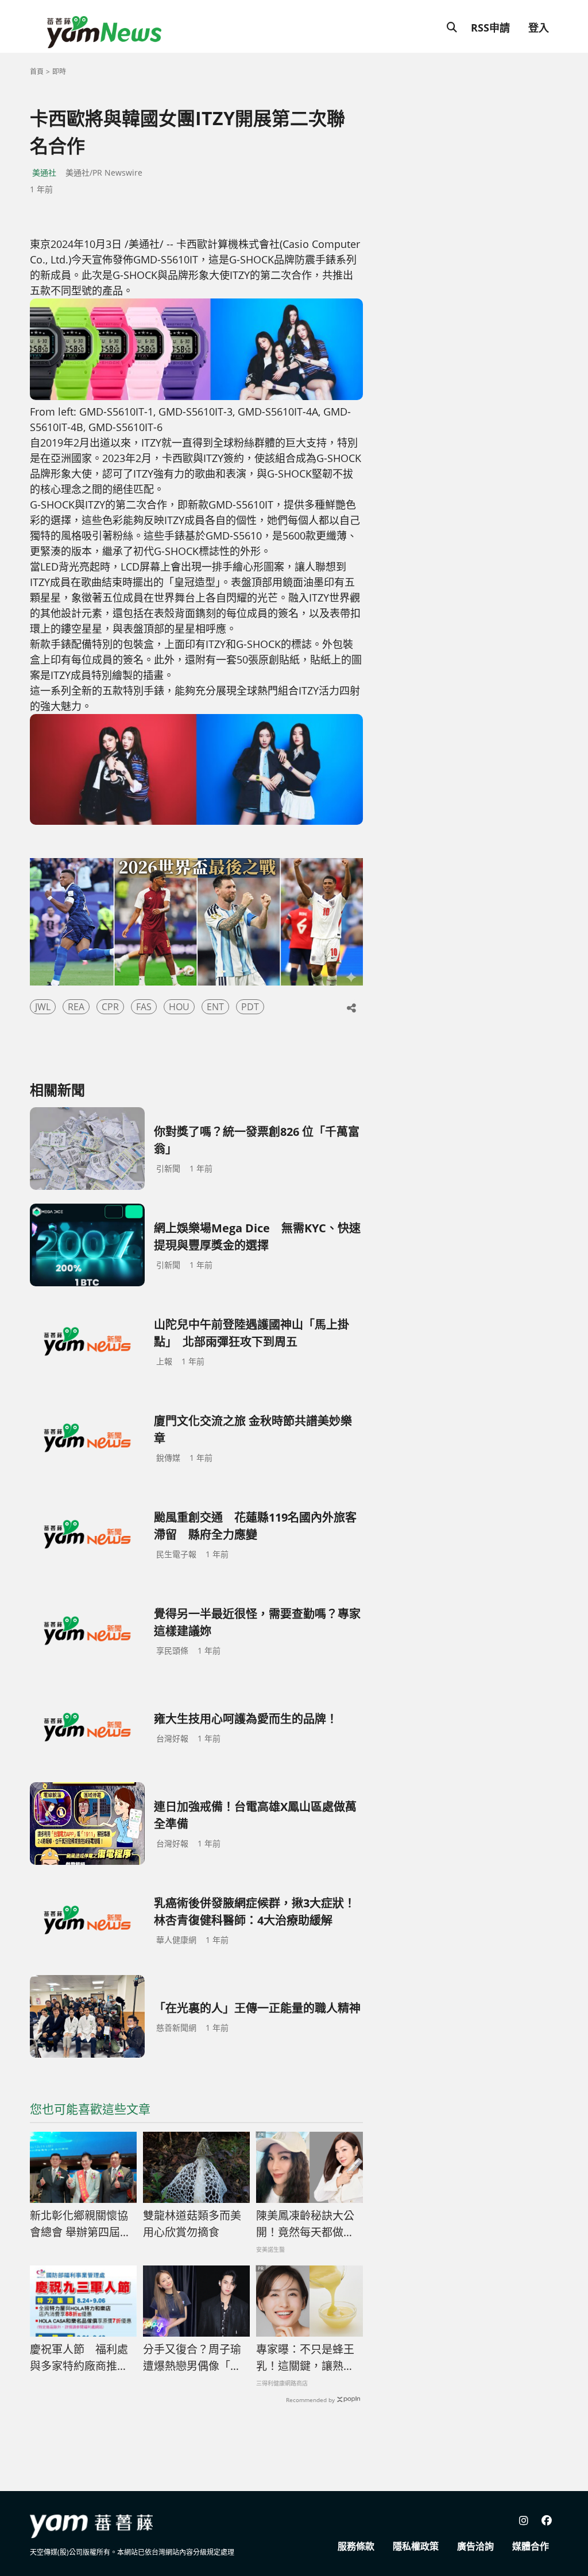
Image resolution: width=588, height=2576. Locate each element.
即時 (59, 71)
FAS (144, 1007)
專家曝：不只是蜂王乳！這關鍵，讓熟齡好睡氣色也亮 (305, 2358)
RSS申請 (490, 28)
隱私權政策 (416, 2546)
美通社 (44, 172)
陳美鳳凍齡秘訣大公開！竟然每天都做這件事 (305, 2224)
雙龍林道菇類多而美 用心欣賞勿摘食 (192, 2224)
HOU (179, 1007)
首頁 (37, 71)
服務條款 (356, 2546)
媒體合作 (531, 2546)
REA (76, 1007)
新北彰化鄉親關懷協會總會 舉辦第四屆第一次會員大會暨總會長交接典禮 (80, 2224)
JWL (43, 1007)
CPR (110, 1007)
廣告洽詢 (475, 2546)
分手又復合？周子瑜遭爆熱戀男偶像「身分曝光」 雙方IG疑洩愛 (195, 2358)
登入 (539, 28)
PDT (250, 1007)
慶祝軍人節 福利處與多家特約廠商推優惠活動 (79, 2358)
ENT (215, 1007)
